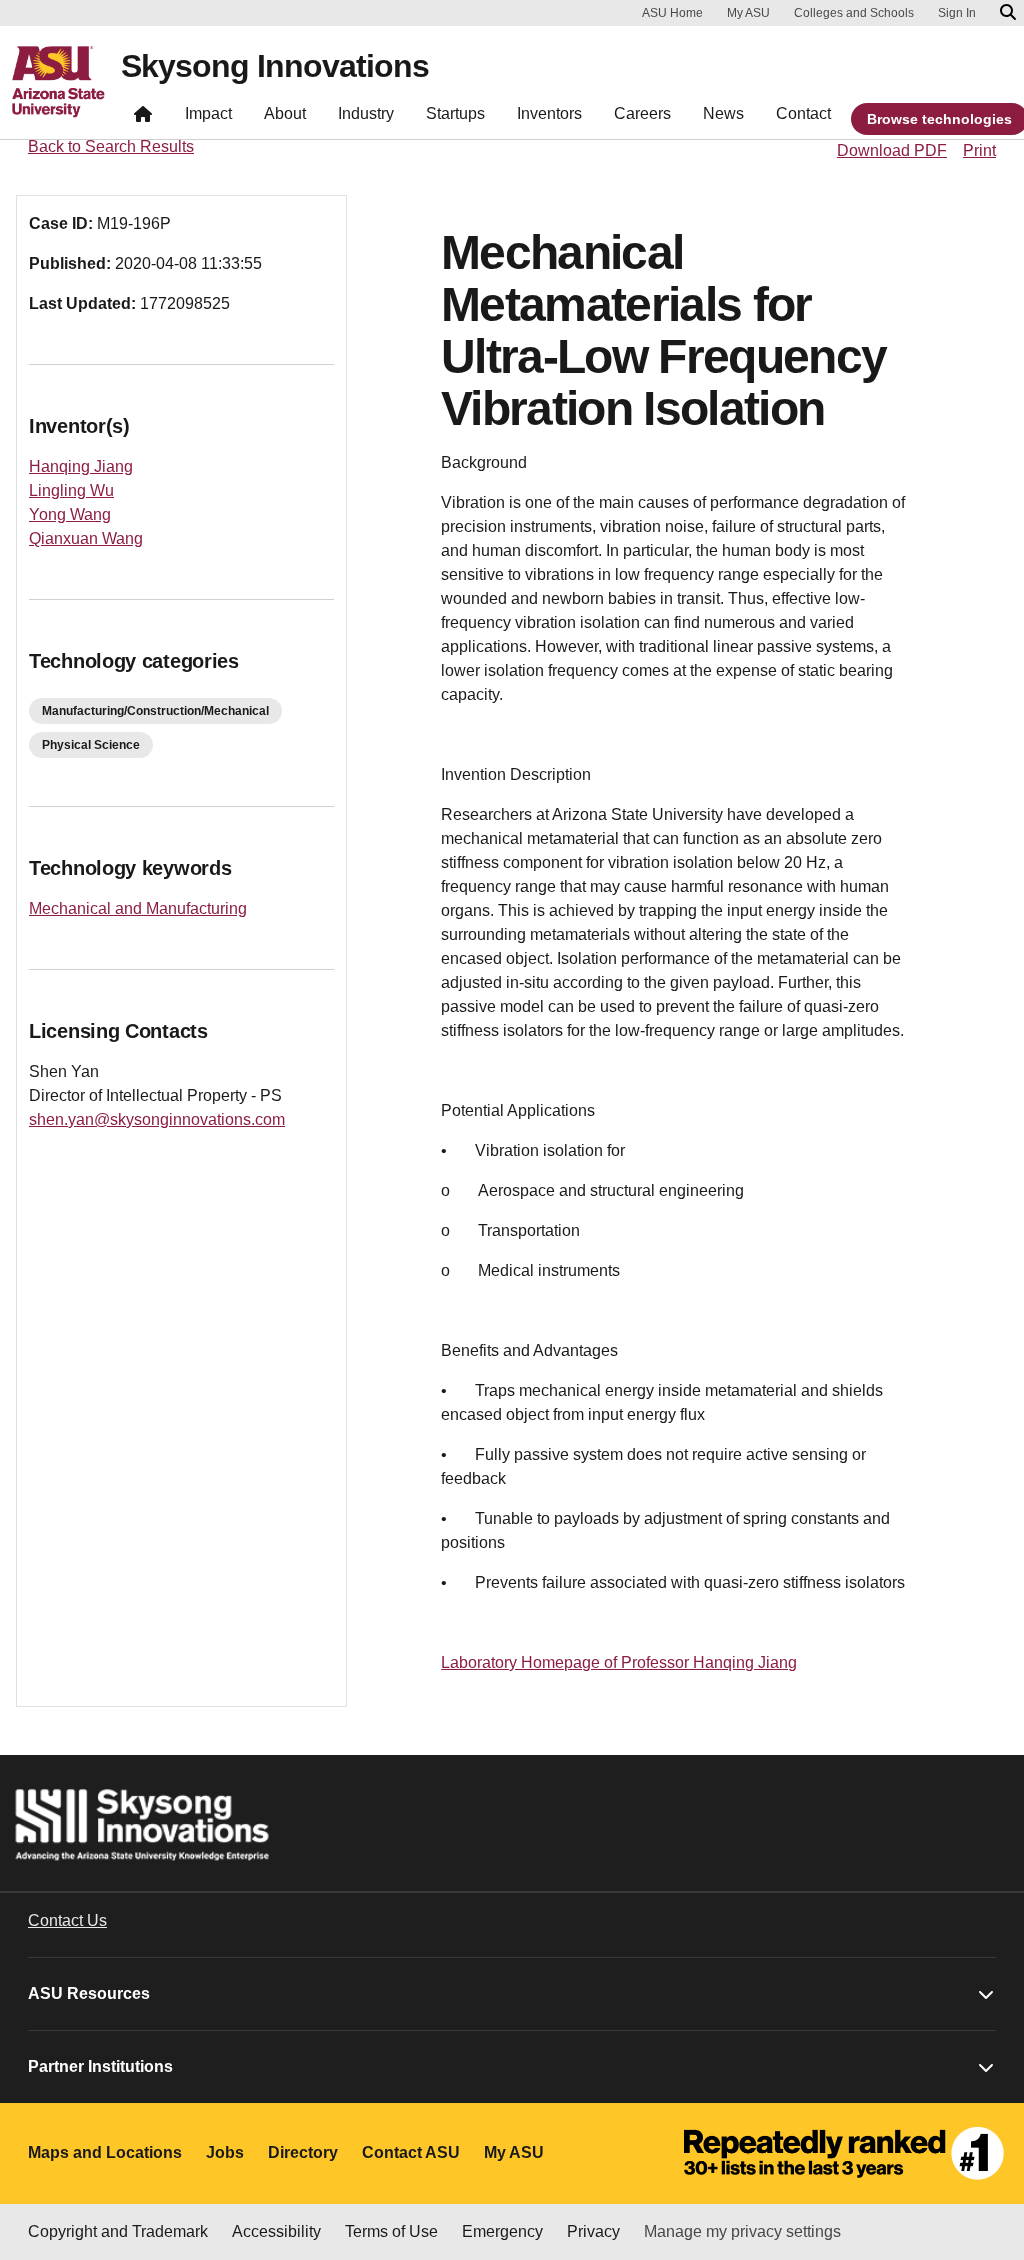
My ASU (748, 13)
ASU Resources (89, 1993)
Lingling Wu (71, 490)
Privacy (593, 2231)
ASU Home (672, 13)
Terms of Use (391, 2231)
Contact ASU (411, 2152)
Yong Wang (70, 514)
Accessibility (276, 2231)
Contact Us (67, 1920)
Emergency (502, 2231)
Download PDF (892, 150)
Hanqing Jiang (81, 466)
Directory (303, 2152)
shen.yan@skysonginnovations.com (157, 1119)
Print (979, 150)
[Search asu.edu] (1008, 13)
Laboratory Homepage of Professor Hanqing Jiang (619, 1662)
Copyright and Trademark (118, 2231)
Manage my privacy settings (742, 2231)
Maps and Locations (105, 2152)
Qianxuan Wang (86, 538)
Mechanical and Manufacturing (138, 908)
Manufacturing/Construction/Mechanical (155, 711)
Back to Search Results (111, 146)
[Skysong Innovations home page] (143, 118)
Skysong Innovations (275, 66)
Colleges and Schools (854, 13)
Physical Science (91, 745)
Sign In (957, 13)
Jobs (225, 2152)
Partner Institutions (100, 2066)
